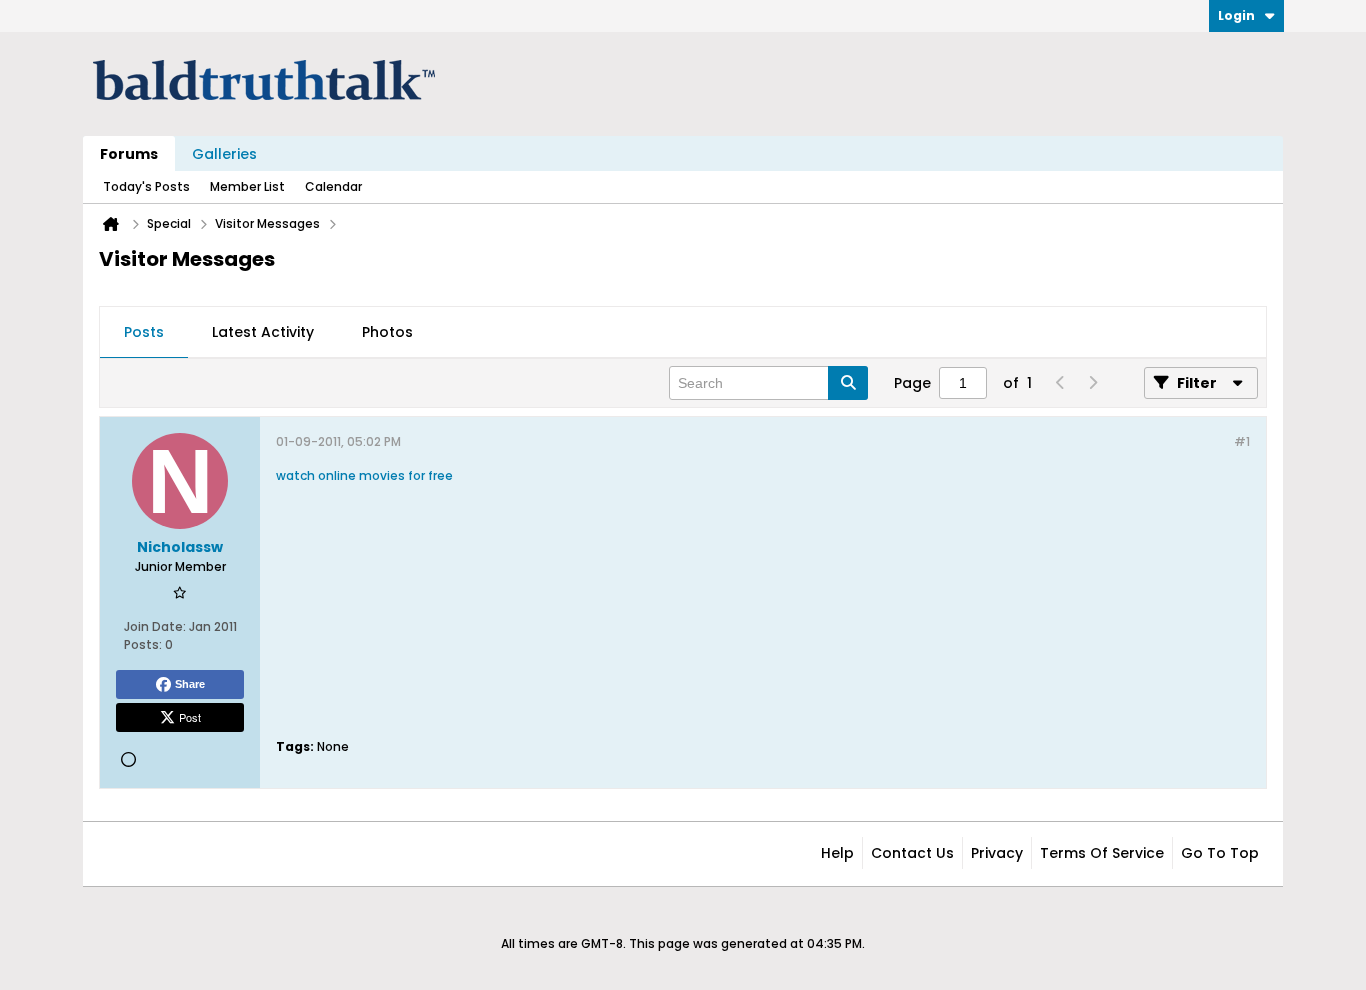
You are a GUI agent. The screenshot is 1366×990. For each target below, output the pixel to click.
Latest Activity (263, 332)
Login (1236, 15)
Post (190, 717)
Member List (247, 186)
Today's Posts (146, 186)
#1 (1242, 441)
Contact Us (912, 853)
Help (837, 853)
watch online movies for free (364, 475)
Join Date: (155, 626)
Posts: (143, 644)
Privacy (997, 853)
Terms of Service (1102, 853)
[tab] (144, 333)
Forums (129, 154)
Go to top (1220, 853)
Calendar (333, 186)
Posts (144, 332)
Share (190, 684)
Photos (387, 332)
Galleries (224, 154)
